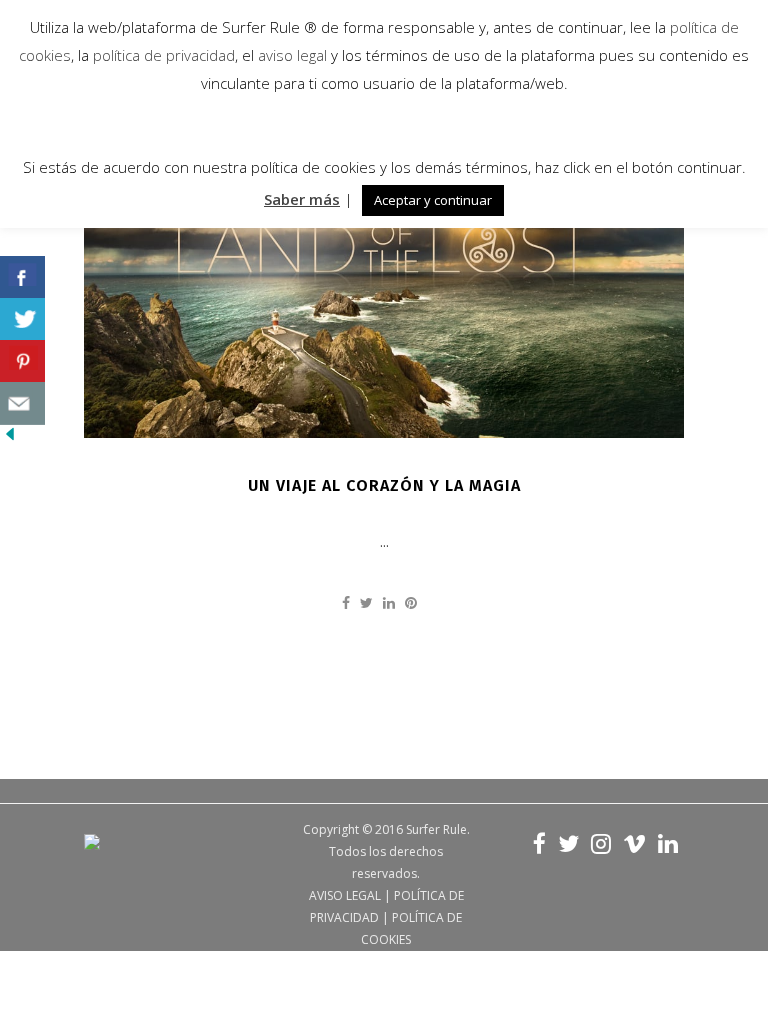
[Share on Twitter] (366, 602)
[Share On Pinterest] (22, 361)
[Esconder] (10, 438)
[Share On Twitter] (22, 319)
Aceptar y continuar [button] (433, 200)
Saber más (302, 199)
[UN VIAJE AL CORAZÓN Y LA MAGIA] (384, 269)
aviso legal (292, 55)
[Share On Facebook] (22, 277)
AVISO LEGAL (345, 895)
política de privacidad (162, 55)
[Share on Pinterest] (411, 602)
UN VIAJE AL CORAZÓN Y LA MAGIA (384, 485)
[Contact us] (22, 403)
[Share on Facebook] (346, 602)
